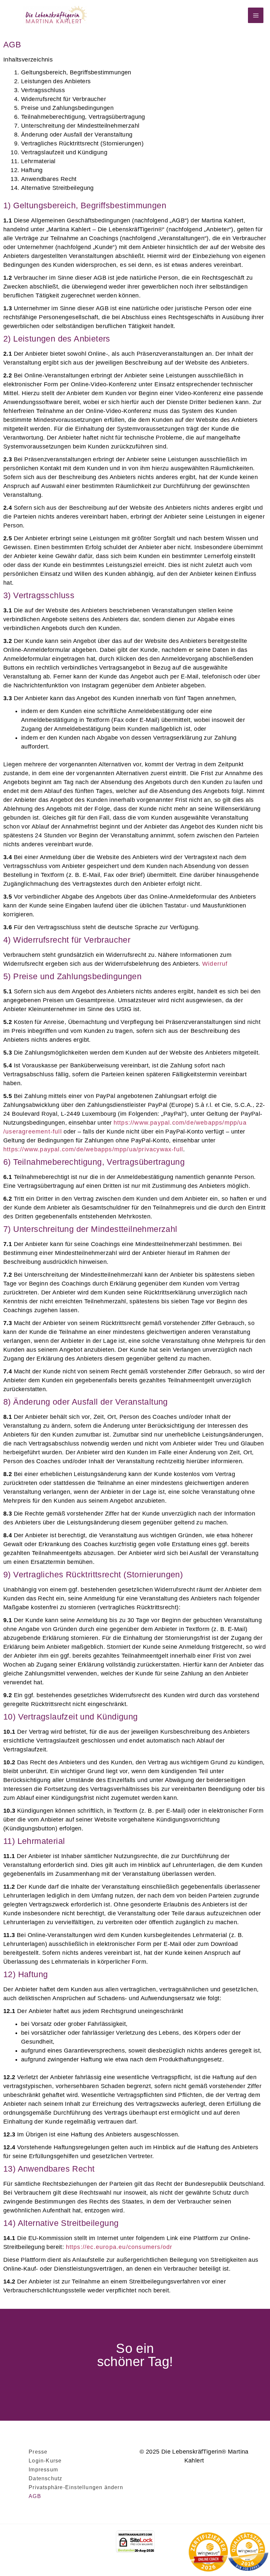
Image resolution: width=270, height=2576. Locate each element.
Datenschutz (45, 2478)
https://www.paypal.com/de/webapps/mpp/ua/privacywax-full (93, 1149)
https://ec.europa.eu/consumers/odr (119, 2247)
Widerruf (215, 964)
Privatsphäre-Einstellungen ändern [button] (76, 2487)
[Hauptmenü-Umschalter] (256, 15)
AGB (35, 2496)
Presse (38, 2452)
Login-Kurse (45, 2461)
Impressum (43, 2470)
